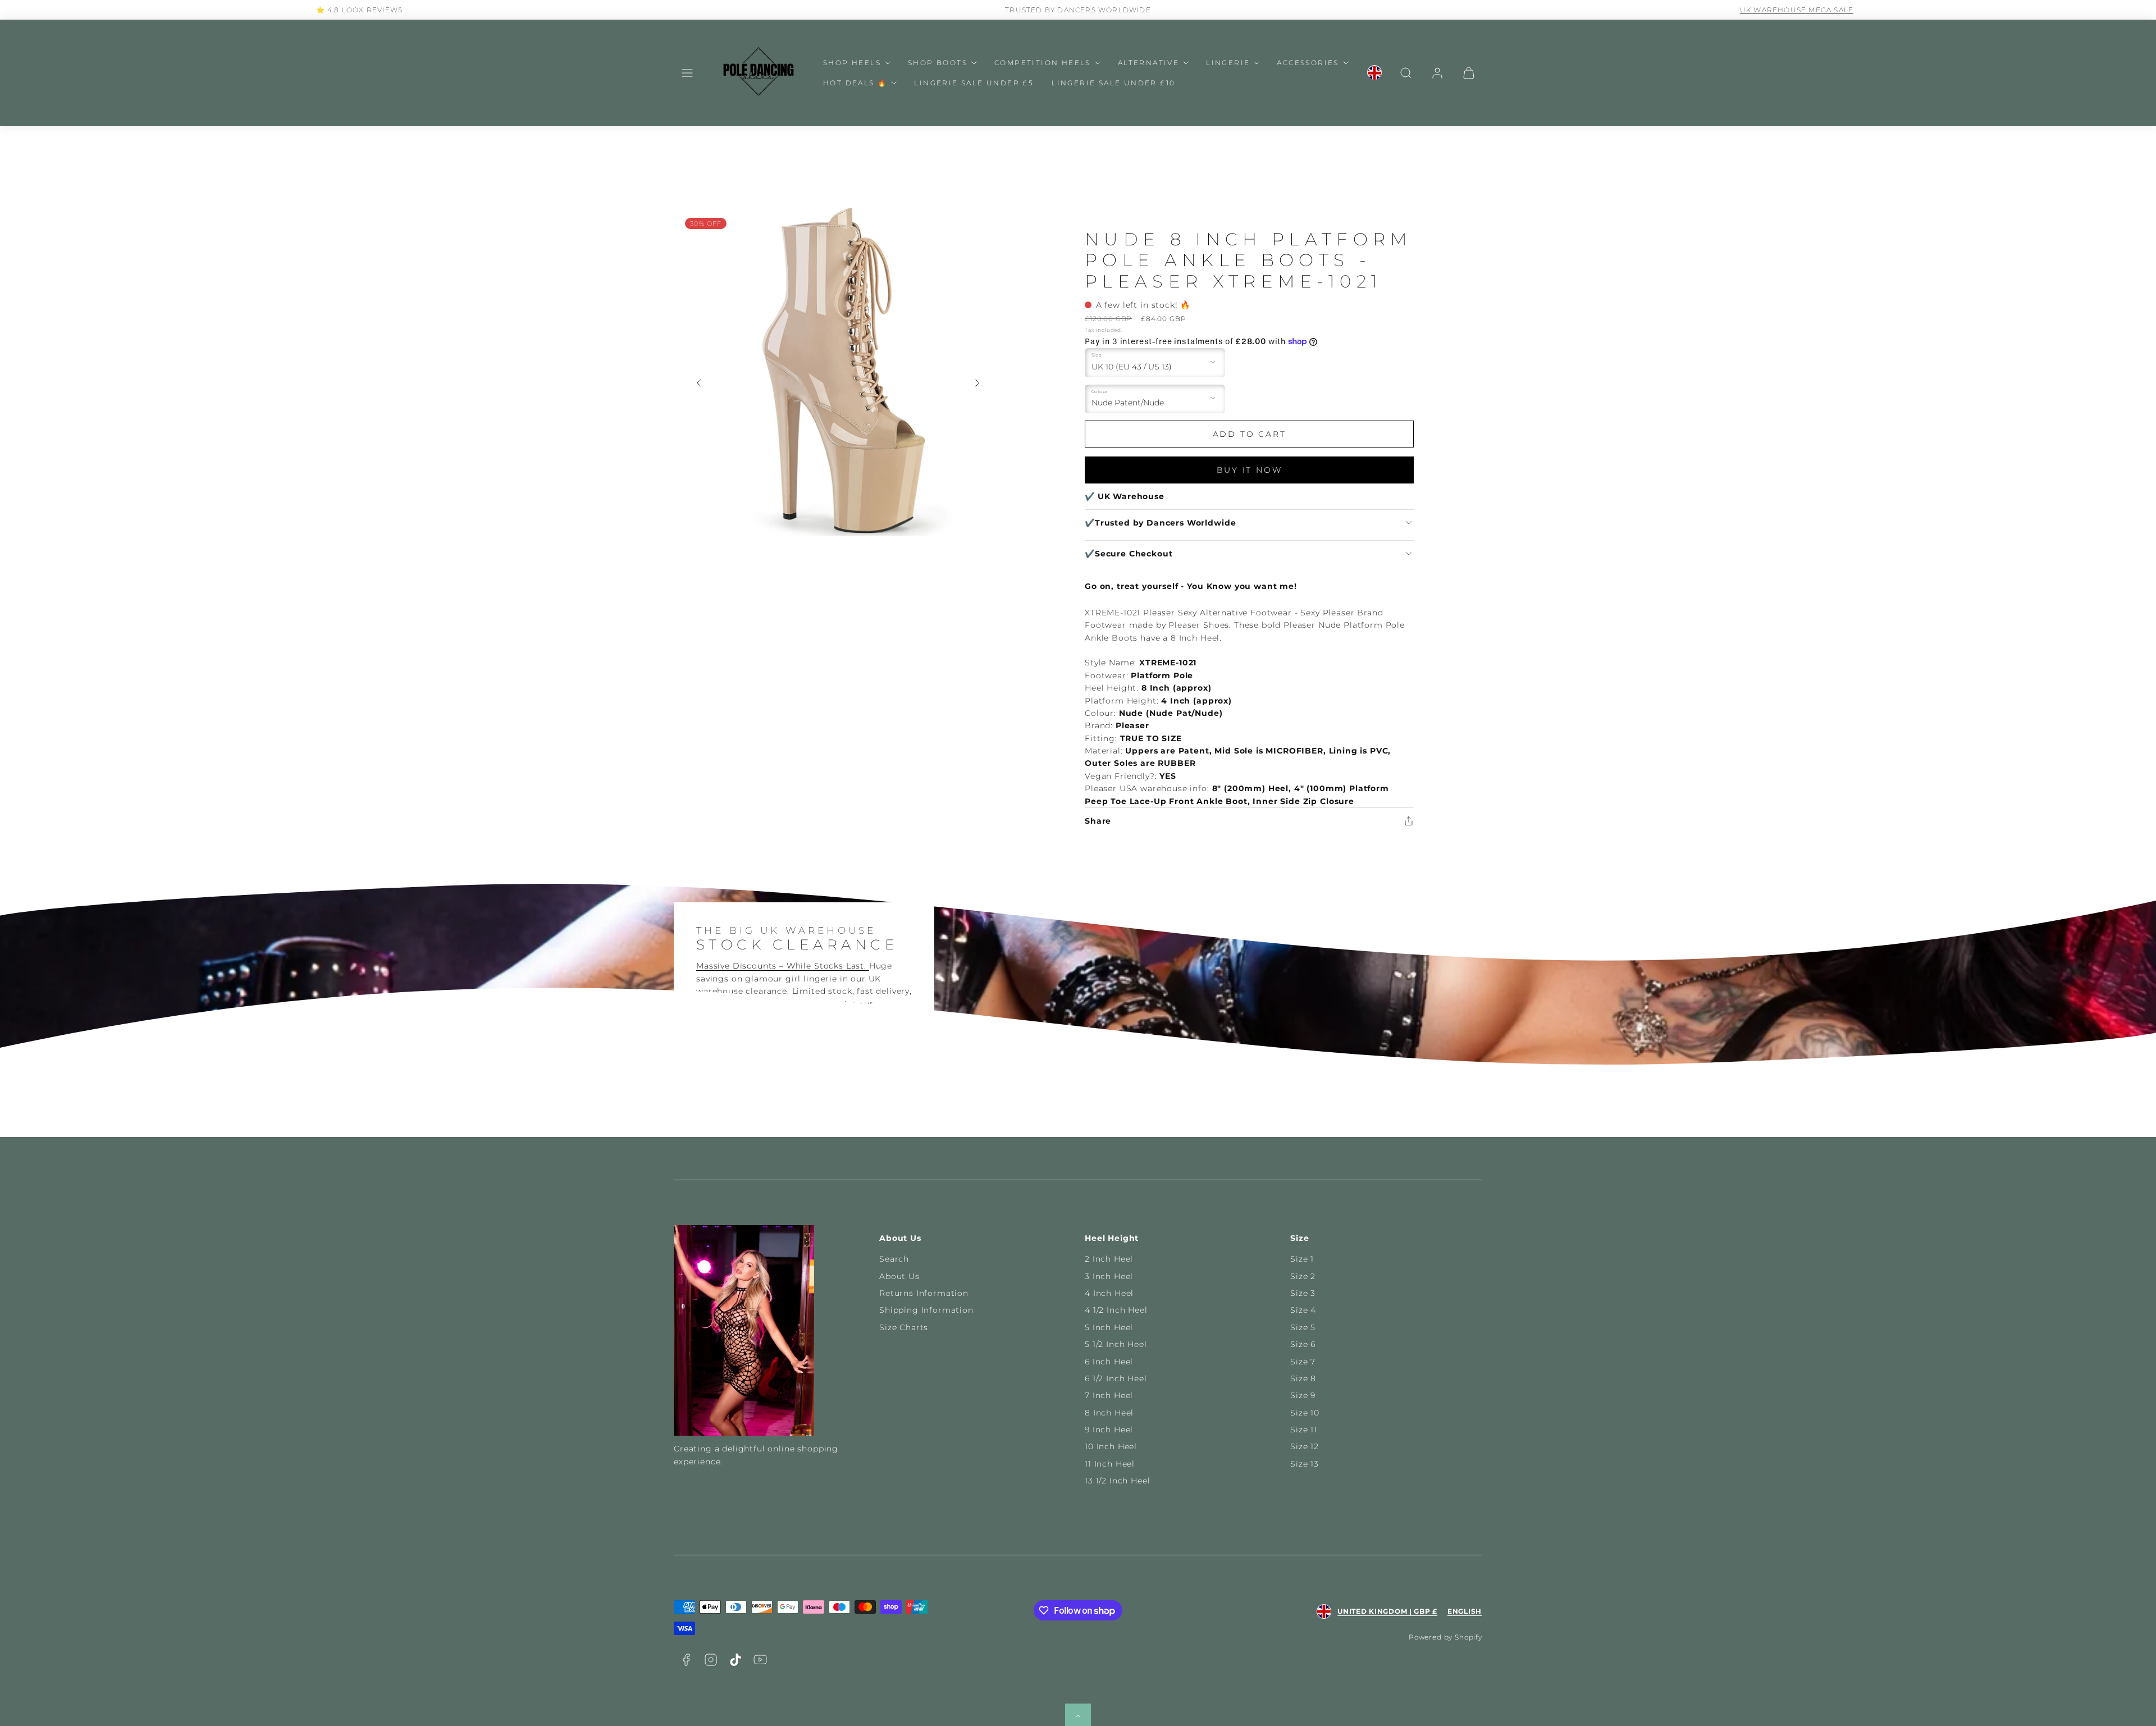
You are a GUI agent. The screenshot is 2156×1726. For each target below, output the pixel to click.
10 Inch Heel (1111, 1446)
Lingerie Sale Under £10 (1113, 83)
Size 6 (1303, 1344)
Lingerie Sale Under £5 (974, 83)
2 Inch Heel (1109, 1259)
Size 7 (1303, 1362)
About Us (899, 1276)
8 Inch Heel (1109, 1413)
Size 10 (1305, 1413)
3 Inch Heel (1109, 1276)
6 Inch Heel (1109, 1362)
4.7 (1758, 10)
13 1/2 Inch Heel (1117, 1481)
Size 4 (1303, 1310)
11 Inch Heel (1110, 1464)
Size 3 (1303, 1293)
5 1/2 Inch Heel (1116, 1344)
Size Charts (904, 1327)
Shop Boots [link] (938, 63)
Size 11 (1304, 1430)
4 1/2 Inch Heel (1116, 1310)
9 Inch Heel (1109, 1430)
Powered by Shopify (1445, 1637)
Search (894, 1259)
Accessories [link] (1308, 63)
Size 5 (1303, 1327)
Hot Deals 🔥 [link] (855, 83)
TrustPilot (1790, 10)
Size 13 (1305, 1464)
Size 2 (1303, 1276)
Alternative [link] (1148, 63)
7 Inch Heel (1109, 1395)
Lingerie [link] (1228, 63)
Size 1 (1302, 1259)
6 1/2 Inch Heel (1116, 1378)
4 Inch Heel (1109, 1293)
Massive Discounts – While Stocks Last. (783, 966)
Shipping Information (926, 1310)
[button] (687, 73)
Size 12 (1305, 1446)
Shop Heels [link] (852, 63)
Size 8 (1303, 1378)
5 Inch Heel (1109, 1327)
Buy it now (1250, 470)
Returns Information (924, 1293)
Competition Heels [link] (1043, 63)
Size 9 (1303, 1395)
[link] (1374, 73)
